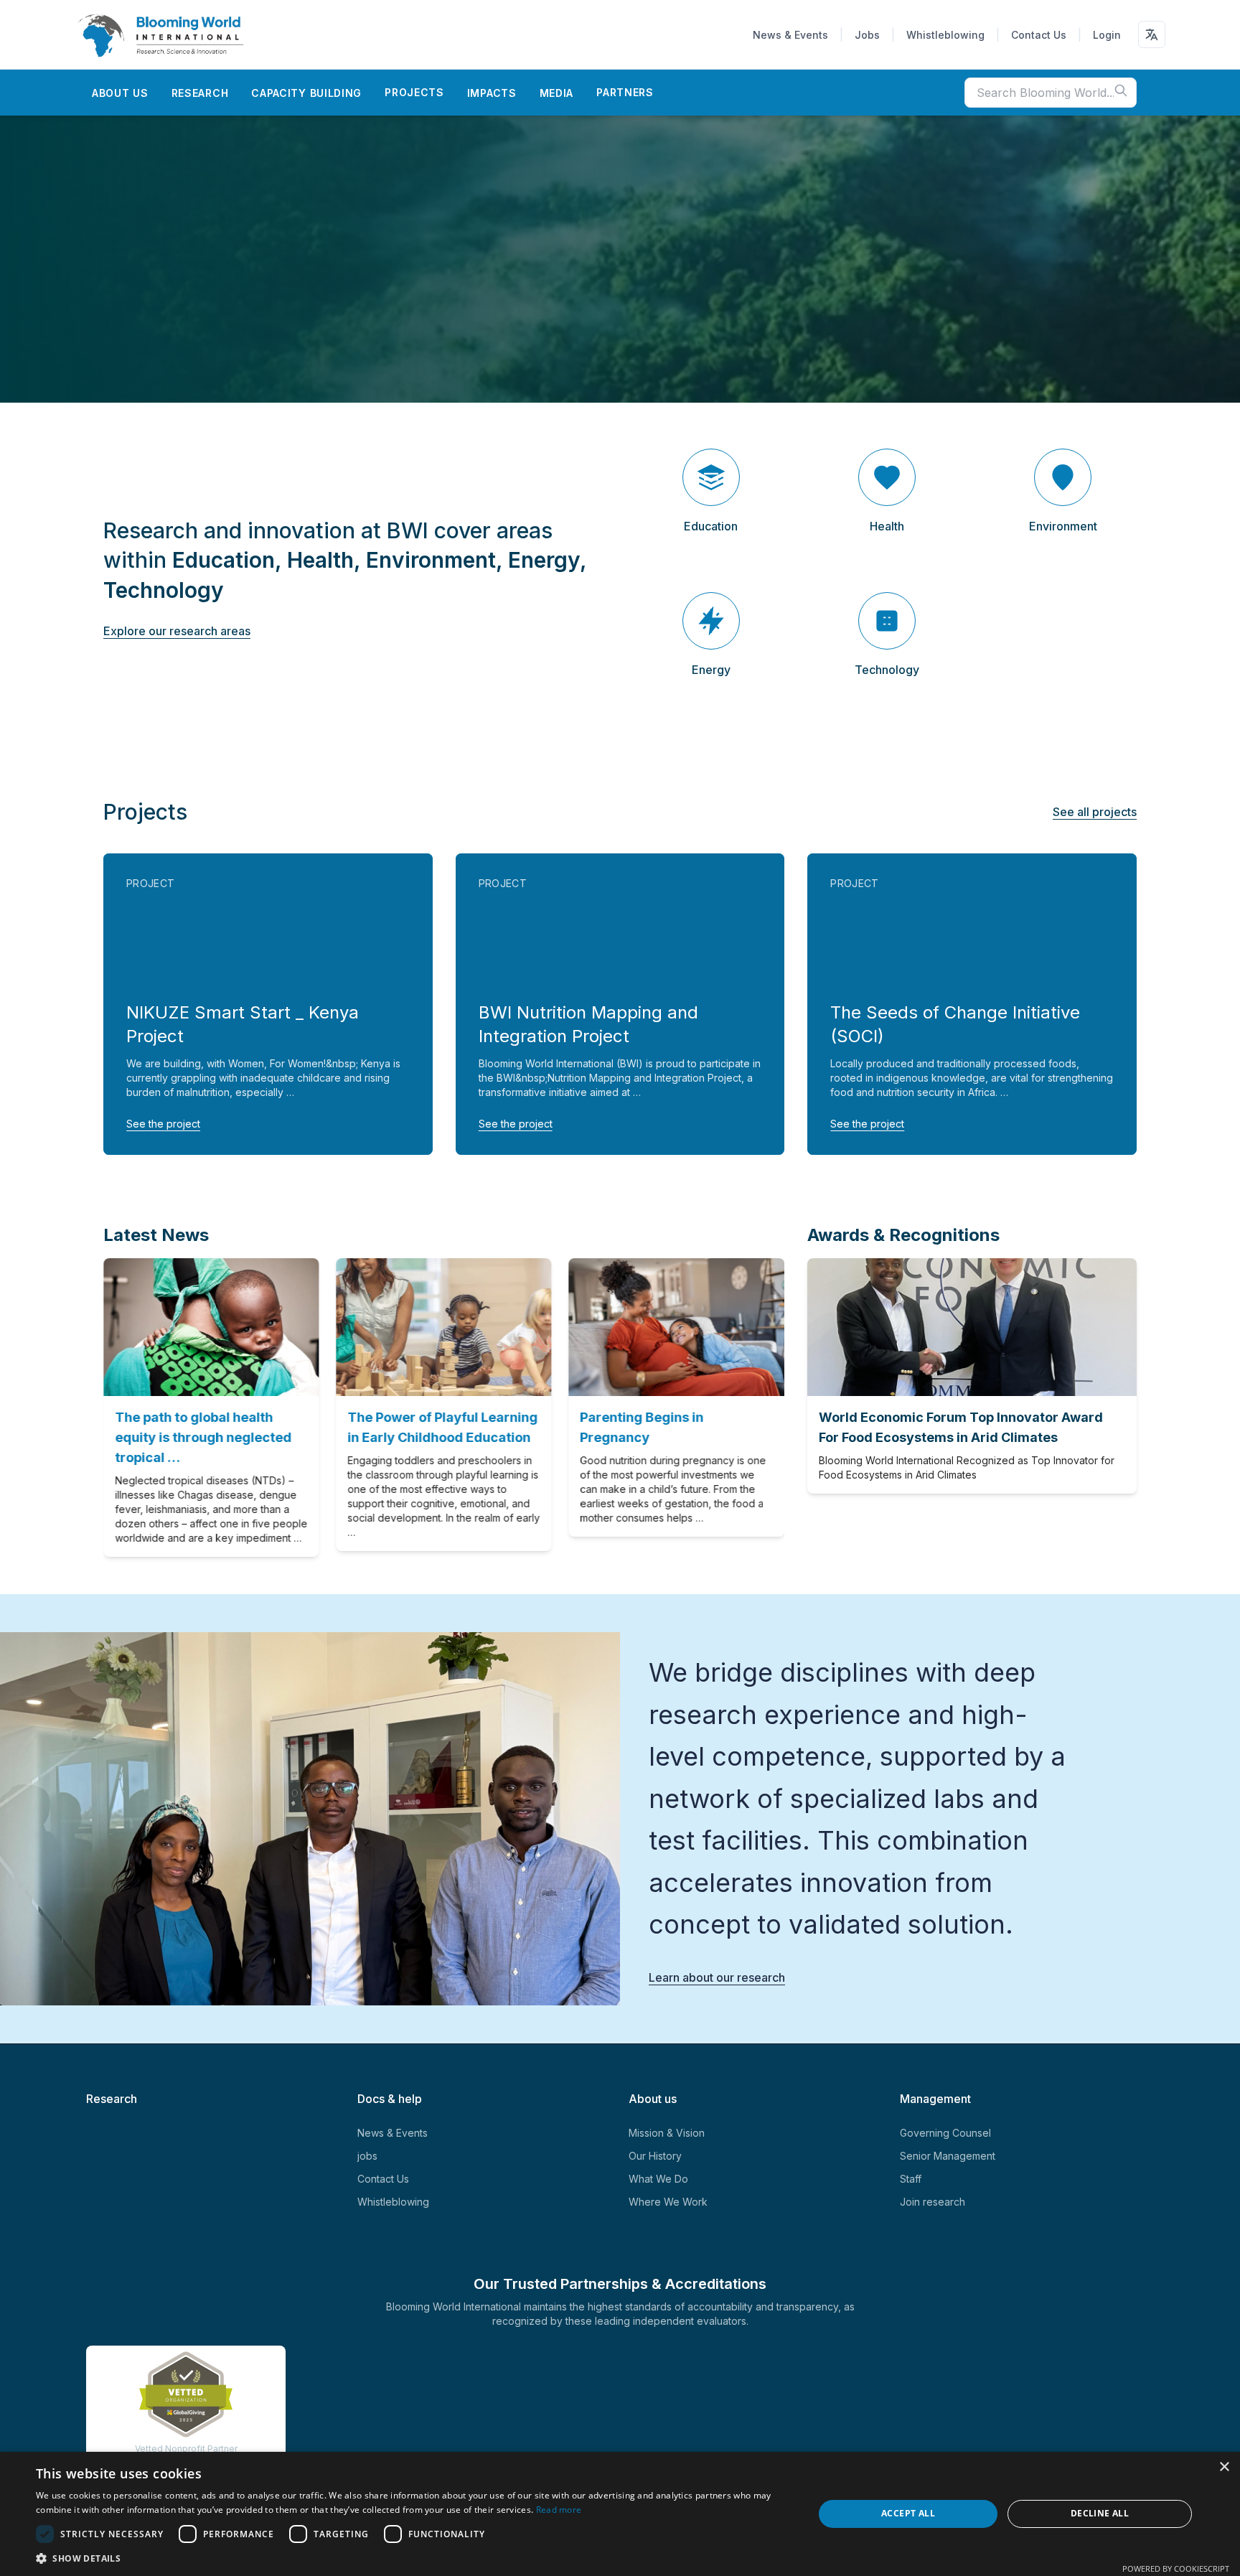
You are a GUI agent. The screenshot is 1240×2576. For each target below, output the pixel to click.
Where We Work (668, 2202)
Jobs (867, 35)
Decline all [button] (1100, 2513)
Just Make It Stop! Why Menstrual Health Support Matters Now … (466, 1437)
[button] (413, 2558)
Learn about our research (717, 1977)
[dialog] (620, 2514)
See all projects (1095, 812)
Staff (911, 2179)
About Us (120, 93)
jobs (367, 2156)
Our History (655, 2156)
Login (1107, 35)
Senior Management (948, 2156)
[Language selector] (1152, 34)
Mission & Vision (667, 2133)
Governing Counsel (945, 2133)
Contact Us (1039, 35)
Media (557, 93)
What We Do (658, 2179)
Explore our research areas (177, 631)
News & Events (790, 35)
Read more (559, 2510)
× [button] (1224, 2467)
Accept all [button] (908, 2513)
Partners (625, 92)
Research (200, 93)
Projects (414, 92)
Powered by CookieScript (1176, 2568)
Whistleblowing (945, 35)
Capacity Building (306, 93)
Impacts (492, 93)
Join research (933, 2202)
